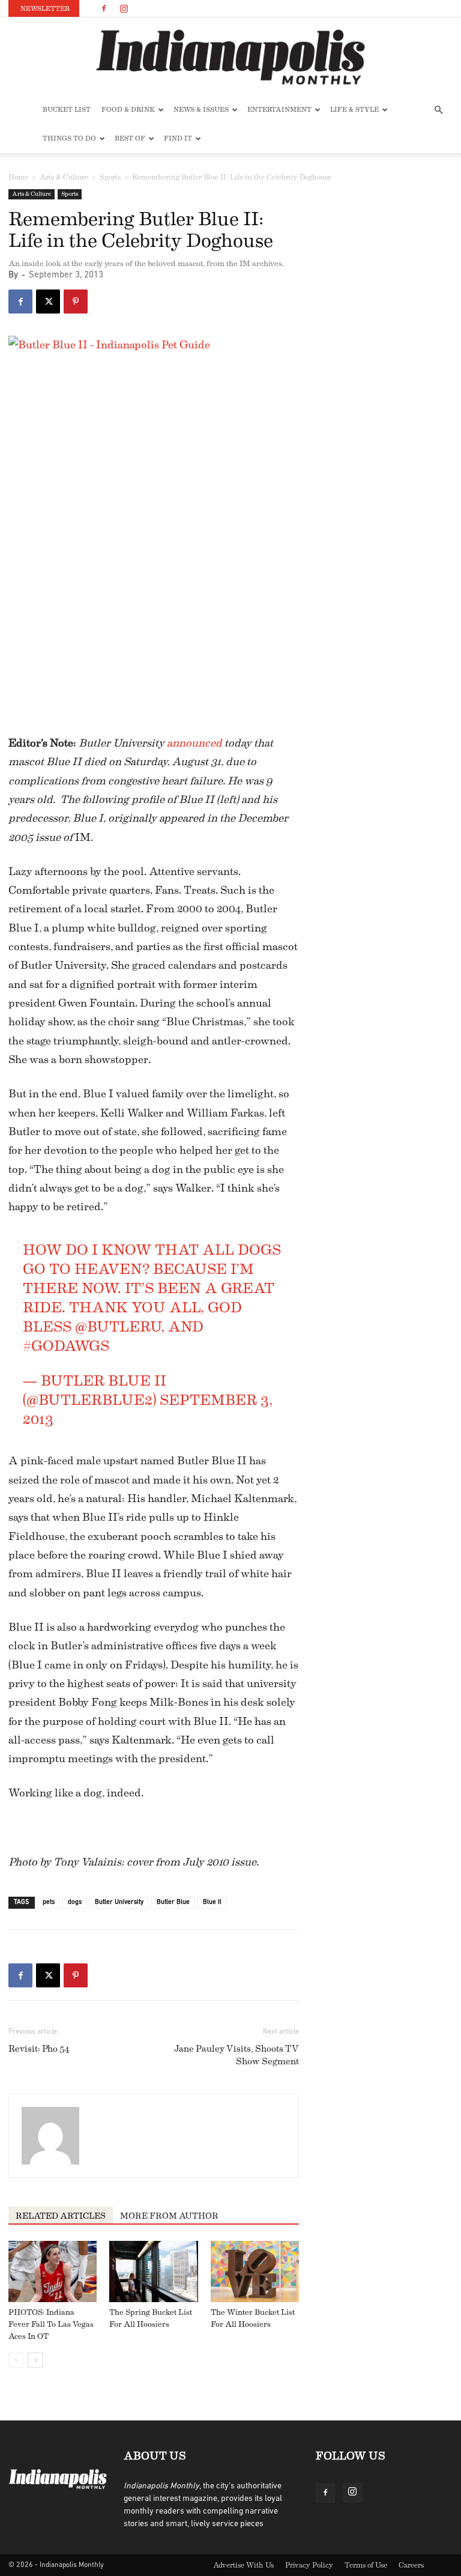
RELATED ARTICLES (61, 2216)
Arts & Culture (64, 177)
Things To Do (69, 138)
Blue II (212, 1902)
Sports (110, 177)
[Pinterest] (76, 302)
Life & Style (354, 110)
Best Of (130, 138)
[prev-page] (16, 2360)
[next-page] (35, 2360)
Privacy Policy (309, 2565)
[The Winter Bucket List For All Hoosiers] (255, 2271)
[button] (438, 110)
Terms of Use (366, 2565)
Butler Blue (173, 1902)
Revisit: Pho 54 (39, 2049)
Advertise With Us (243, 2565)
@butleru (118, 1327)
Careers (411, 2565)
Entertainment (279, 110)
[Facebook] (104, 8)
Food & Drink (128, 110)
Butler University (119, 1902)
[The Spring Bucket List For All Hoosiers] (153, 2271)
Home (18, 177)
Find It (178, 138)
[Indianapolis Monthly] (230, 57)
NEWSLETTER (45, 9)
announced (194, 743)
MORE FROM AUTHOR (169, 2216)
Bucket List (67, 110)
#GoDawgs (66, 1346)
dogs (75, 1902)
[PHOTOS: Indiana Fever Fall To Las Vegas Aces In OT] (53, 2271)
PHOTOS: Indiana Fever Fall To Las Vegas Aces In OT (51, 2324)
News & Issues (201, 110)
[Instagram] (124, 8)
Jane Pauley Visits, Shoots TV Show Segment (237, 2055)
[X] (48, 302)
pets (49, 1902)
